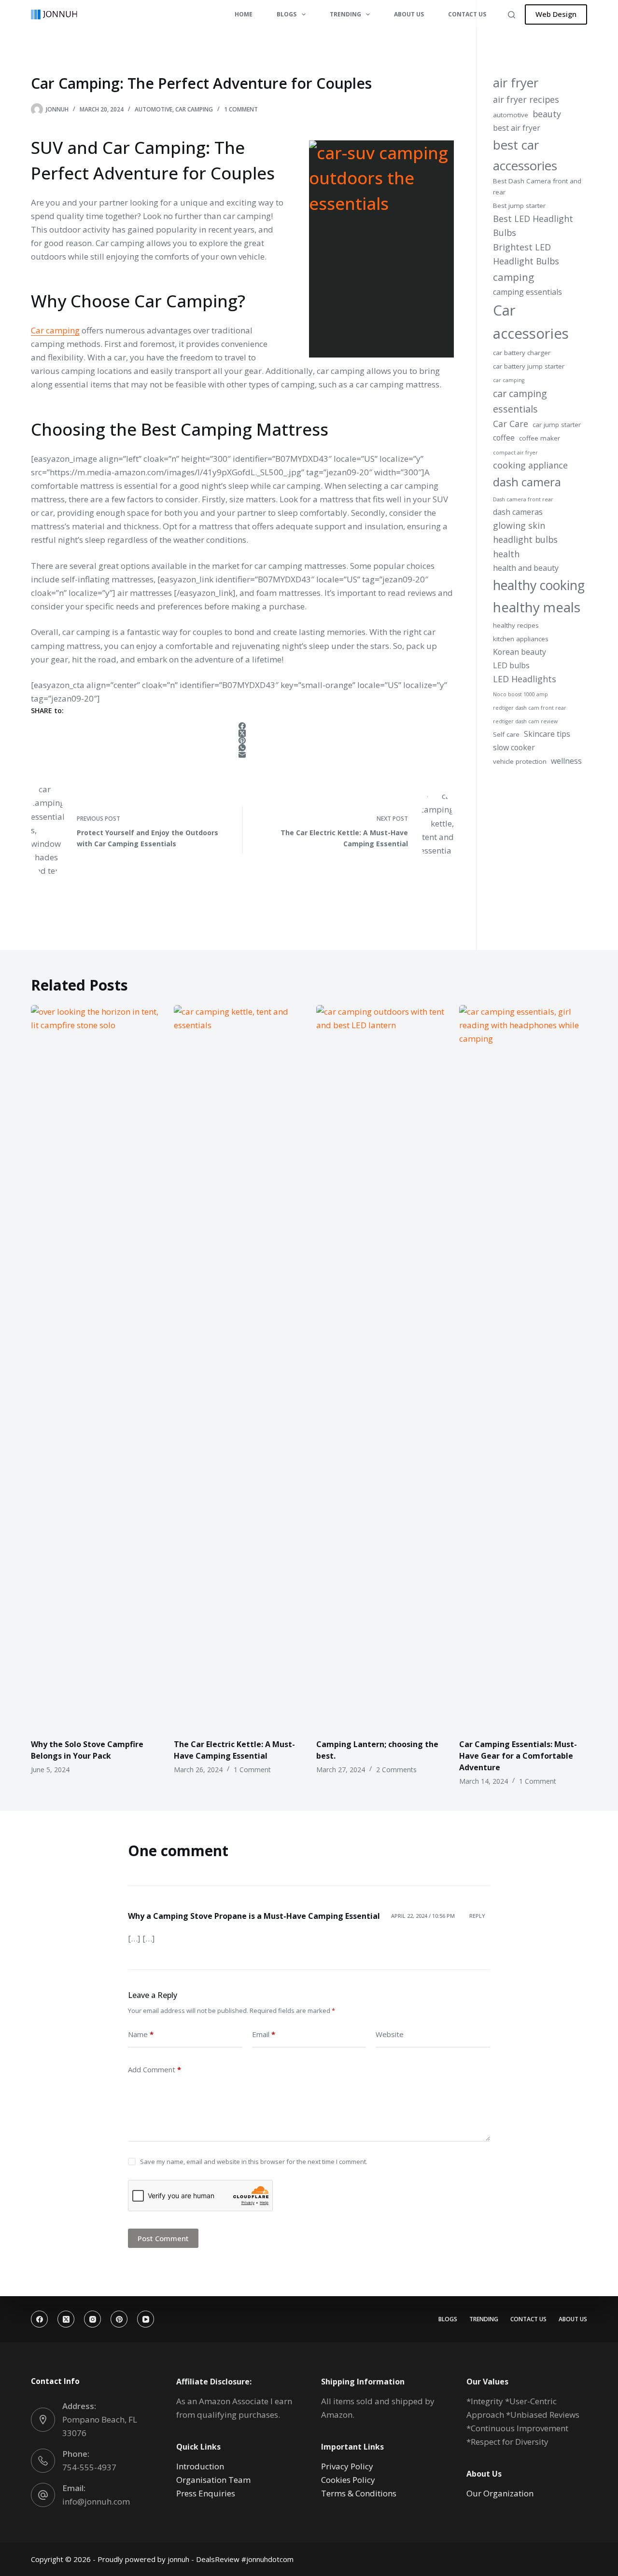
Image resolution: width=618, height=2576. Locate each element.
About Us (409, 14)
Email (264, 2034)
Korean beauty (520, 652)
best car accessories (525, 155)
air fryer (516, 83)
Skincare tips (547, 734)
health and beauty (526, 568)
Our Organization (500, 2493)
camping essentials (527, 292)
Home (244, 14)
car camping (509, 380)
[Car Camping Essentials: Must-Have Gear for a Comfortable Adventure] (523, 1367)
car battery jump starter (529, 366)
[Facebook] (242, 726)
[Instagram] (92, 2319)
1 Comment (241, 109)
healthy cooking (539, 585)
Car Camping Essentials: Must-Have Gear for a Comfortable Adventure (518, 1756)
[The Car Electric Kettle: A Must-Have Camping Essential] (238, 1367)
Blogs (448, 2319)
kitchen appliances (521, 639)
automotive (511, 115)
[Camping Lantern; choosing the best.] (380, 1367)
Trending (484, 2319)
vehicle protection (520, 761)
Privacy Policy (347, 2466)
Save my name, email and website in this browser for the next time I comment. (254, 2162)
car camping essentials (520, 401)
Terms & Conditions (359, 2493)
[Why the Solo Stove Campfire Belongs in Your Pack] (95, 1367)
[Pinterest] (242, 740)
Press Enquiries (206, 2493)
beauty (547, 114)
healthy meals (537, 607)
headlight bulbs (525, 539)
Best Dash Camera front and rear (537, 186)
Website (390, 2034)
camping (513, 277)
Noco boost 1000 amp (520, 694)
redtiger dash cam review (525, 721)
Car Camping (194, 109)
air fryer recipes (526, 99)
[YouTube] (146, 2319)
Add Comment (154, 2069)
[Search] (512, 15)
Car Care (511, 424)
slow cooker (514, 747)
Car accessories (531, 322)
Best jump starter (519, 206)
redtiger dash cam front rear (530, 708)
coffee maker (540, 438)
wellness (566, 761)
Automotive (154, 109)
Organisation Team (213, 2480)
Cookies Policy (348, 2480)
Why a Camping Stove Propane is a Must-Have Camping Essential (254, 1916)
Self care (506, 734)
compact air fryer (515, 453)
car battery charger (522, 353)
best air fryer (517, 128)
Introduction (200, 2466)
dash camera (527, 482)
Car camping (55, 330)
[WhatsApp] (242, 748)
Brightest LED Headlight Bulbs (526, 254)
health (506, 554)
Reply (477, 1916)
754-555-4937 (89, 2467)
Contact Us (467, 14)
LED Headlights (525, 679)
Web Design (556, 14)
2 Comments (396, 1770)
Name (141, 2034)
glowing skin (519, 525)
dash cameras (518, 512)
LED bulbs (511, 665)
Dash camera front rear (523, 499)
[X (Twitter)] (242, 733)
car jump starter (557, 425)
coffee (504, 438)
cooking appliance (530, 465)
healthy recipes (516, 625)
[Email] (242, 755)
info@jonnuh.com (96, 2501)
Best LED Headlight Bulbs (533, 226)
